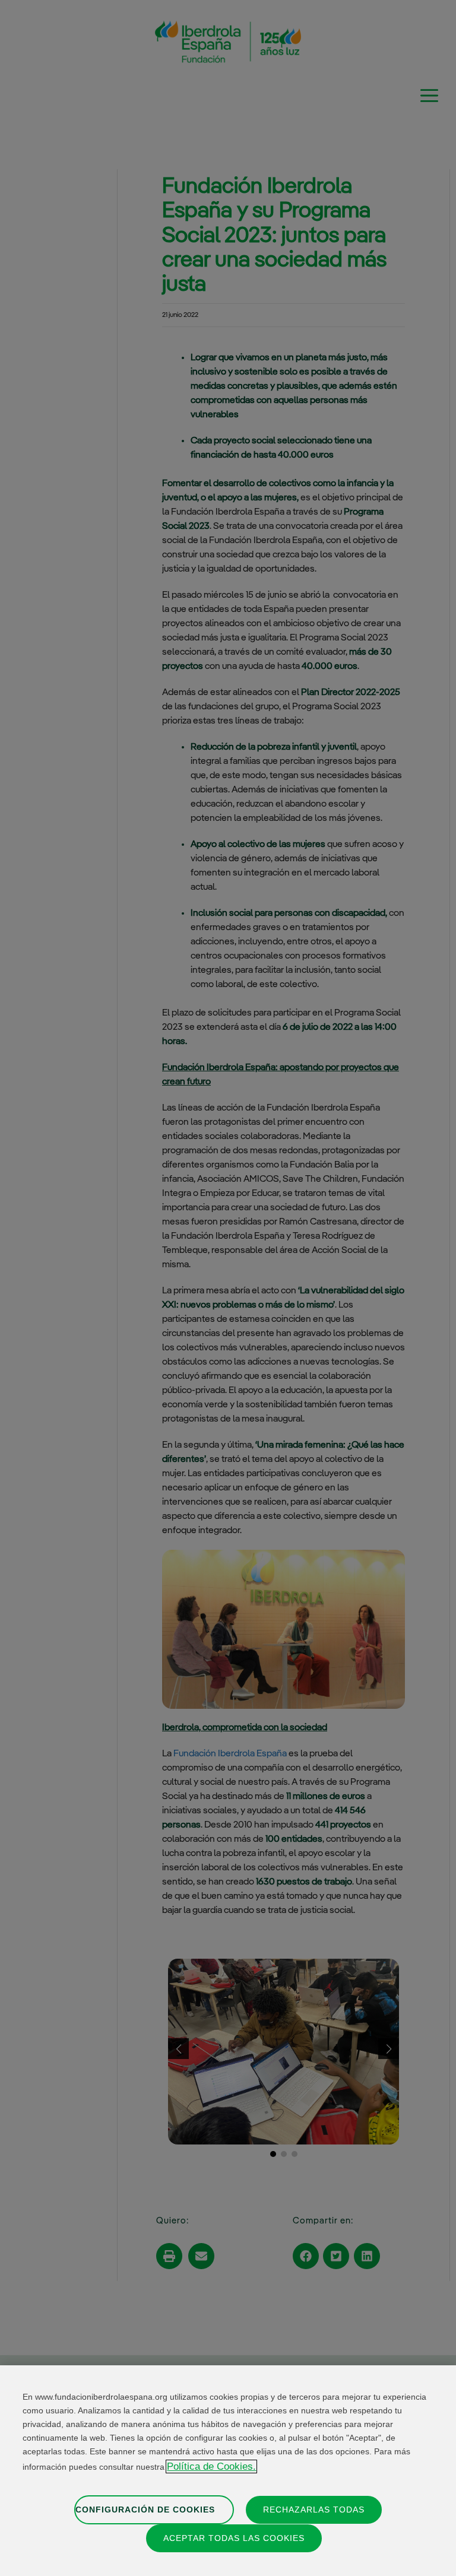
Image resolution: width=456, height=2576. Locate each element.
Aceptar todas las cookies (234, 2538)
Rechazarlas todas (314, 2510)
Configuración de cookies (145, 2510)
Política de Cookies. (211, 2466)
